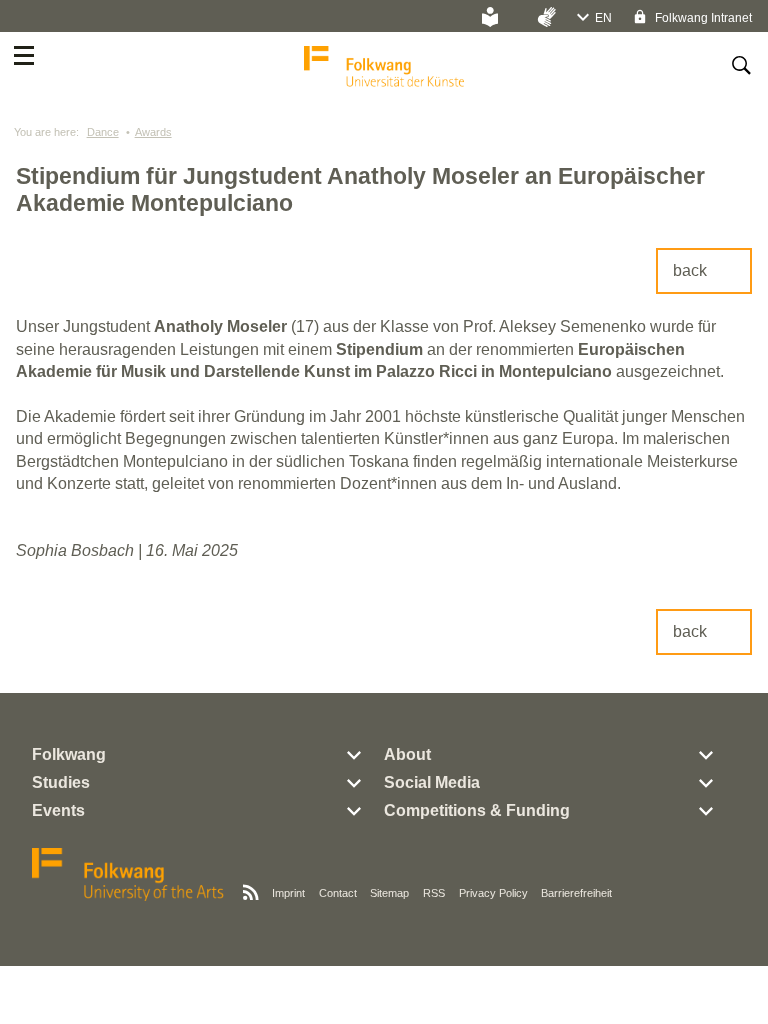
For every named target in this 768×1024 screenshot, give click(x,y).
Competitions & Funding (477, 810)
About (407, 754)
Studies (61, 782)
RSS (434, 893)
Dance (103, 132)
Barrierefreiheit (576, 893)
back (690, 270)
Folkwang (69, 754)
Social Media (432, 782)
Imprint (288, 893)
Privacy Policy (493, 893)
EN (603, 18)
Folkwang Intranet (702, 18)
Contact (338, 893)
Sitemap (389, 893)
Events (58, 810)
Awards (153, 132)
